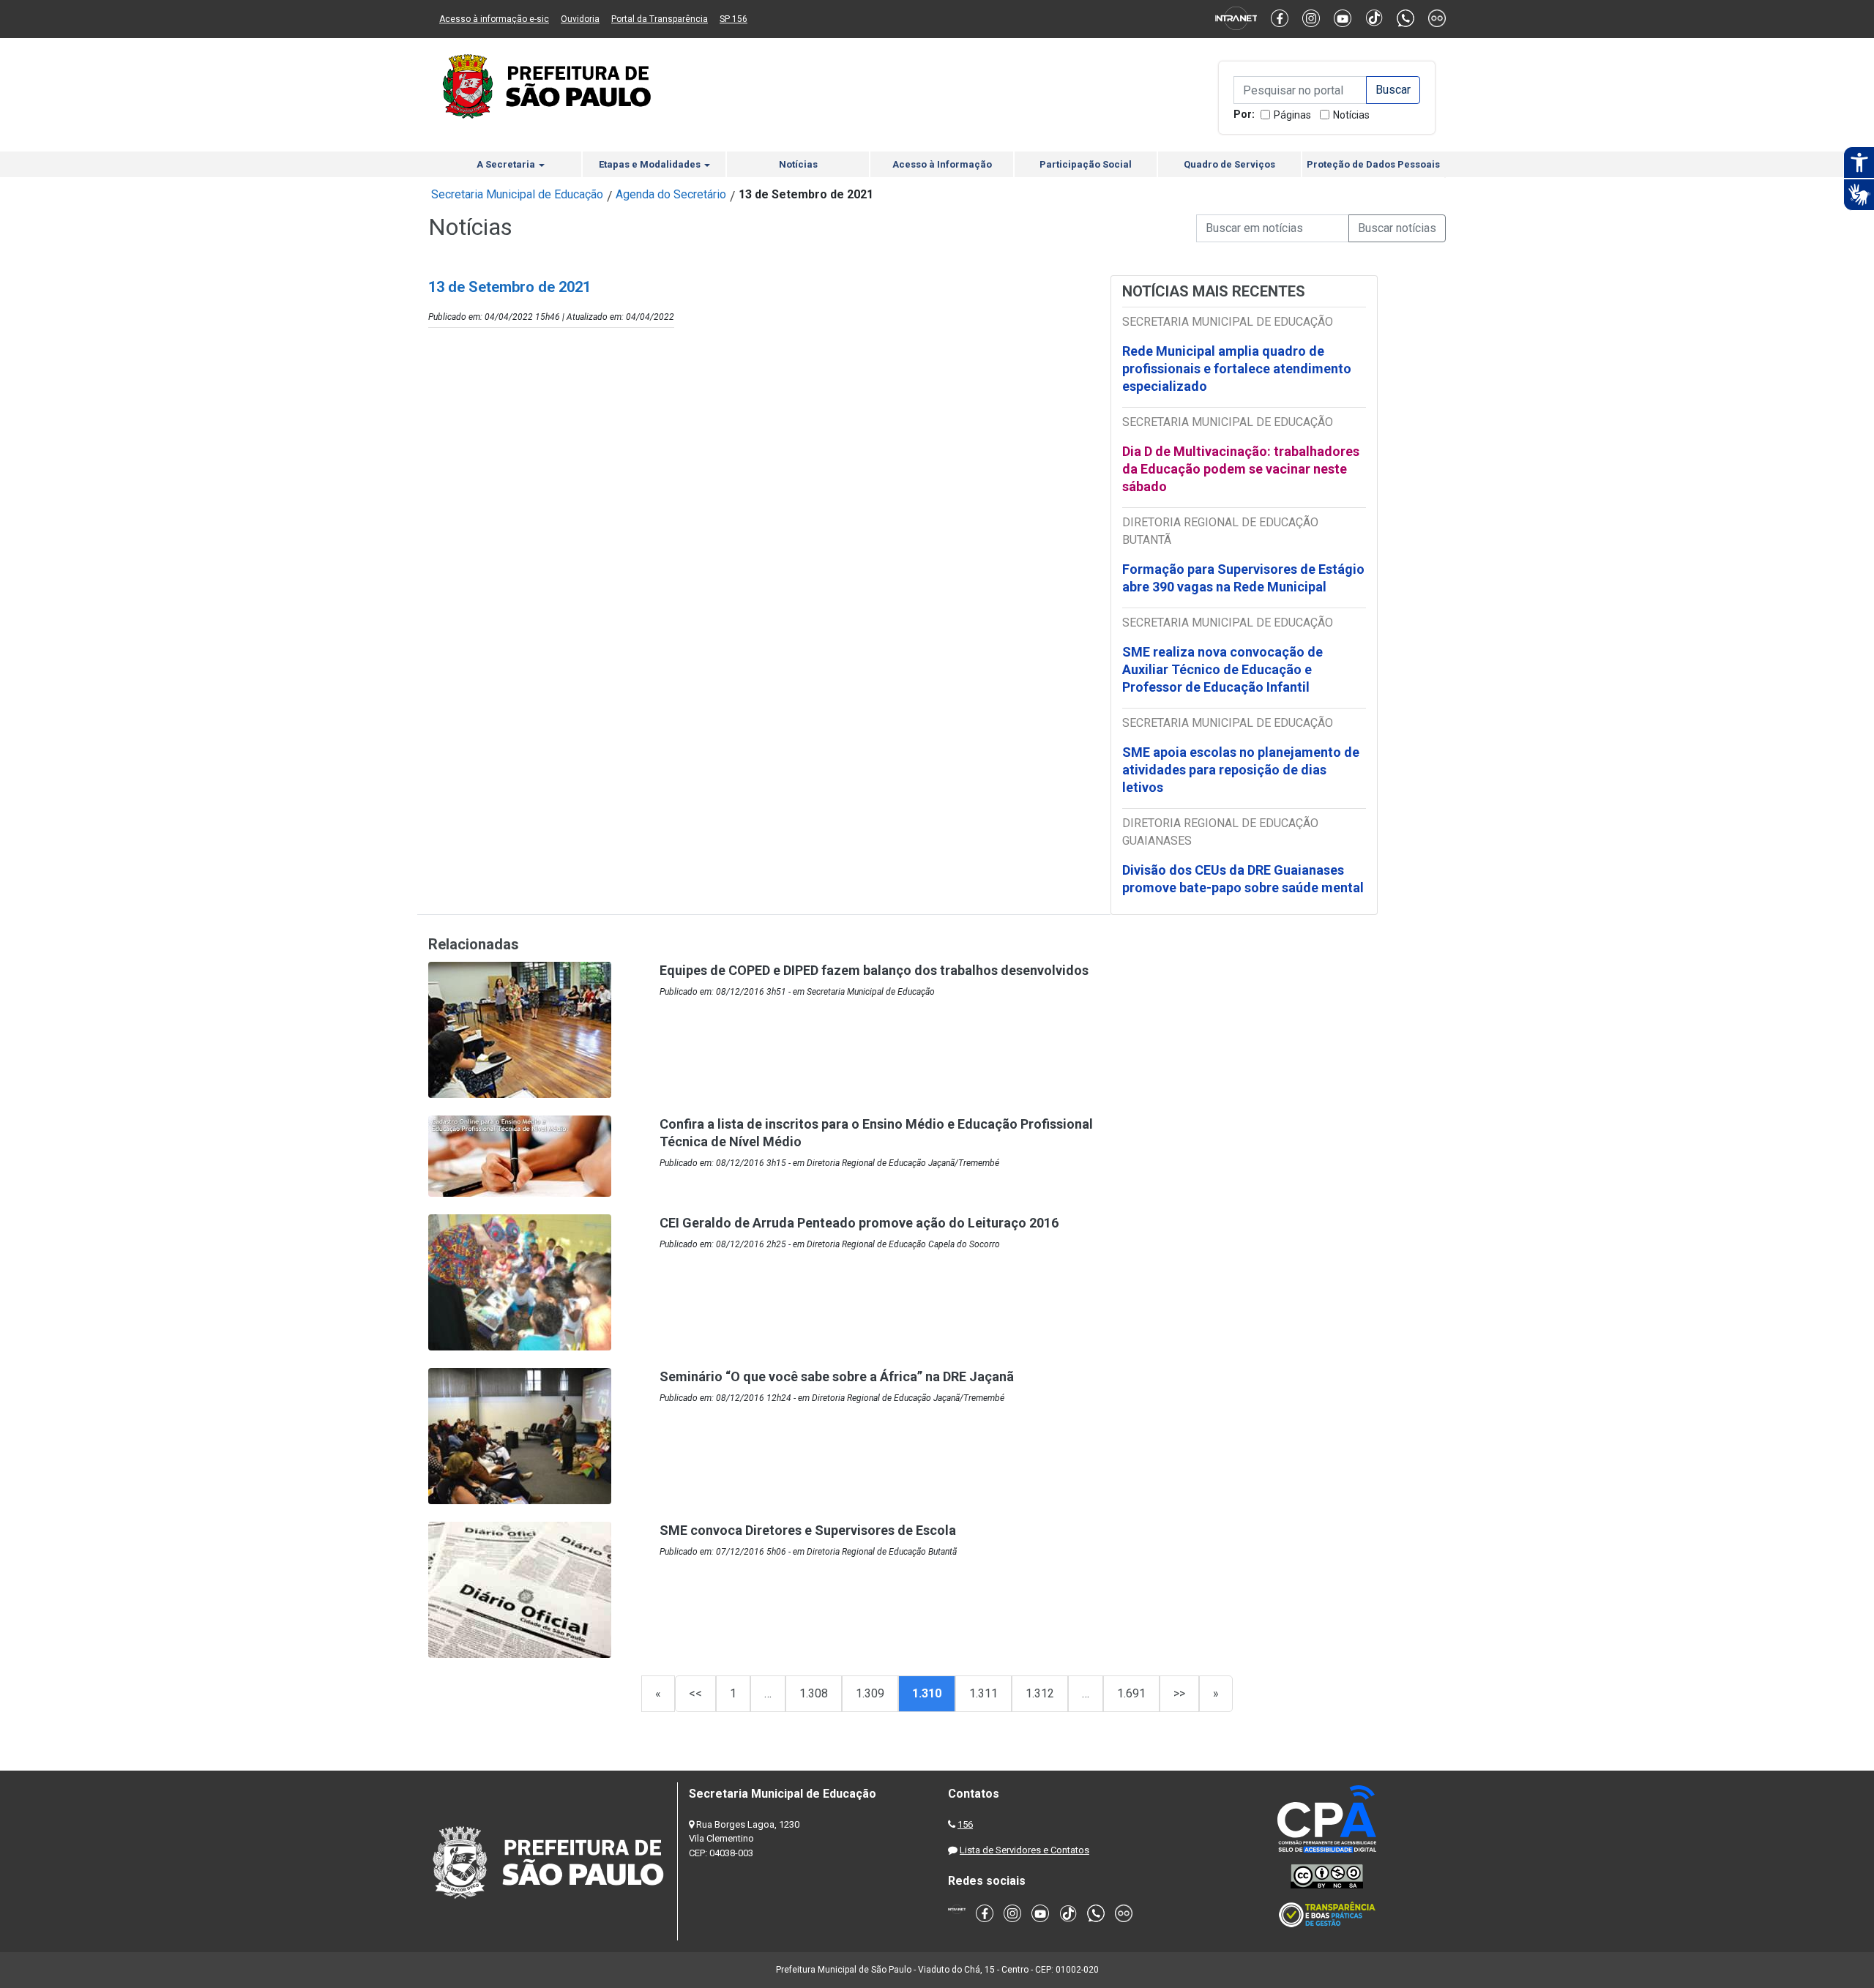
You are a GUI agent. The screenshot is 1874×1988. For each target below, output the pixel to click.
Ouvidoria (580, 19)
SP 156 (733, 19)
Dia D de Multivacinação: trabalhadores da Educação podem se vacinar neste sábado (1241, 469)
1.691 (1131, 1693)
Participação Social (1086, 164)
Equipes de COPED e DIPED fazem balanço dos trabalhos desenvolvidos (874, 970)
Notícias (1351, 115)
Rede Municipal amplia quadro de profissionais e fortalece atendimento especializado (1237, 369)
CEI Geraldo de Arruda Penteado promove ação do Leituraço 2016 (859, 1223)
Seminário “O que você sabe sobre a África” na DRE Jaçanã (837, 1376)
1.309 (870, 1693)
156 (965, 1824)
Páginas (1292, 115)
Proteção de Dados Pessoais (1373, 164)
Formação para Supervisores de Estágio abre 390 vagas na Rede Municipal (1243, 578)
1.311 (983, 1693)
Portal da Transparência (660, 19)
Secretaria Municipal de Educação (517, 194)
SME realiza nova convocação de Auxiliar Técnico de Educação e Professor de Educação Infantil (1222, 669)
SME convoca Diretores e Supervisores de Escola (808, 1530)
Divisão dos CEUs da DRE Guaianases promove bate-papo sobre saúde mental (1243, 879)
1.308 (814, 1693)
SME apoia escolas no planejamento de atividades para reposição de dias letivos (1241, 770)
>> (1179, 1693)
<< (695, 1693)
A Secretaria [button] (507, 164)
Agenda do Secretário (671, 194)
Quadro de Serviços (1229, 164)
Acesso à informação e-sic (494, 19)
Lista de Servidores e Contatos (1024, 1850)
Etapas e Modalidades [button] (651, 164)
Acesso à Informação (942, 164)
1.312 (1040, 1693)
